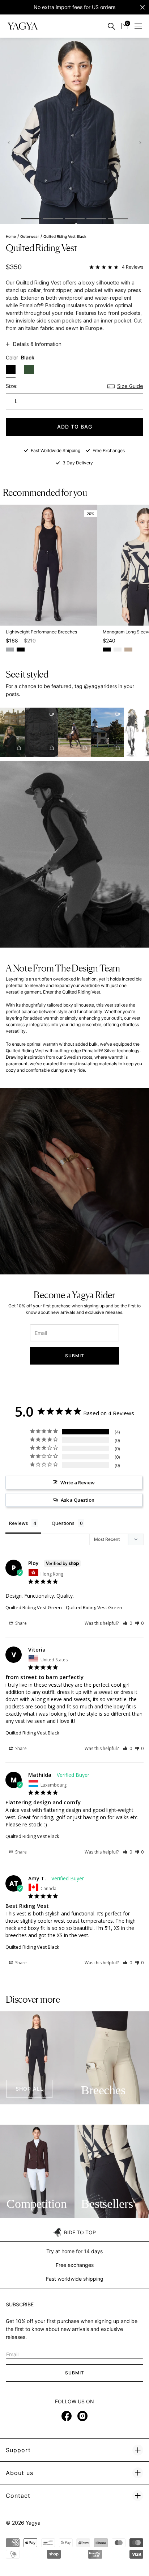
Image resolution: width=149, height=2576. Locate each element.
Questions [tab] (63, 1523)
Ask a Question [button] (78, 1500)
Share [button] (20, 1623)
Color (20, 357)
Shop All (29, 2089)
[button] (35, 732)
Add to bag (75, 427)
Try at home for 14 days (74, 2251)
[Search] (111, 26)
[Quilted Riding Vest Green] (29, 370)
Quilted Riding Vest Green (34, 1607)
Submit (75, 1356)
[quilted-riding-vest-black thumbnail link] (31, 219)
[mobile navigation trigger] (138, 26)
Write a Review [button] (78, 1483)
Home (11, 237)
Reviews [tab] (18, 1523)
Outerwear (30, 237)
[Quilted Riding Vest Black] (11, 371)
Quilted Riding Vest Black (32, 1733)
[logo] (23, 26)
